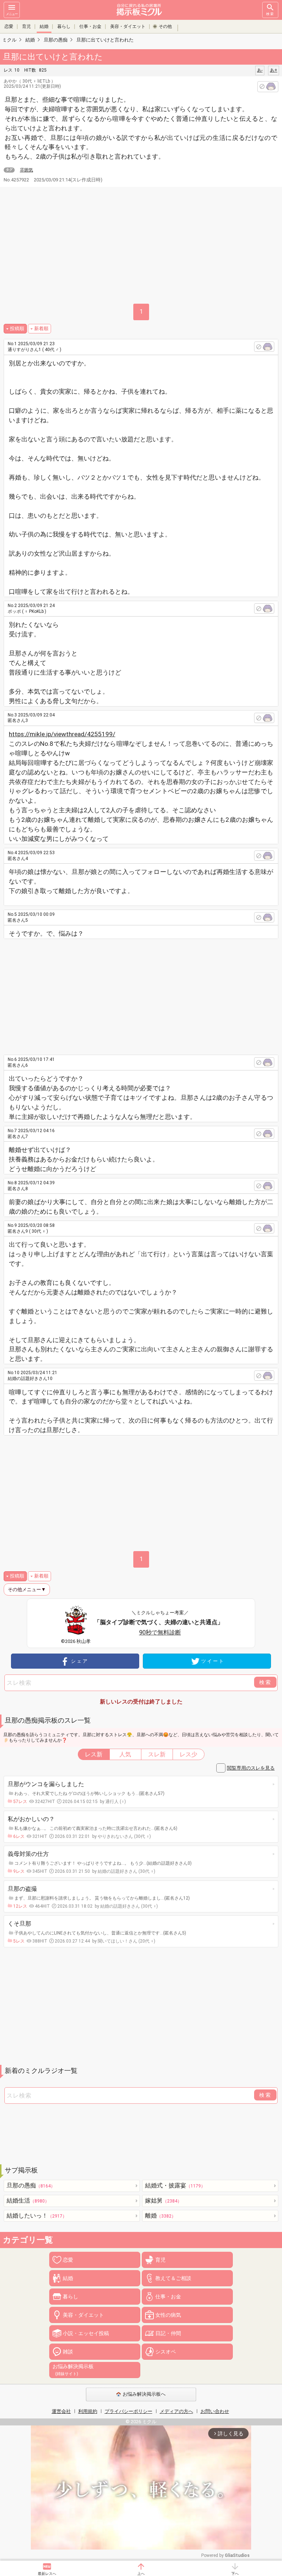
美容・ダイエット (128, 26)
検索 (270, 14)
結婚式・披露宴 (175, 2185)
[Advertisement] (148, 994)
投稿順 (17, 328)
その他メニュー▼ (27, 1589)
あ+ (274, 70)
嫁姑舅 (163, 2201)
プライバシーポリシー (129, 2411)
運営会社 (61, 2411)
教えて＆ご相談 (173, 2278)
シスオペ (166, 2352)
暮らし (64, 26)
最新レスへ (47, 2574)
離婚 (160, 2216)
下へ (235, 2574)
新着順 (41, 328)
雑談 (68, 2352)
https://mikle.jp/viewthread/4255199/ (62, 734)
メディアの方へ (176, 2411)
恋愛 (9, 26)
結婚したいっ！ (37, 2216)
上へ (141, 2574)
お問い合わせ (215, 2411)
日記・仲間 (168, 2333)
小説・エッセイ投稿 (86, 2333)
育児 (26, 26)
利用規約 (88, 2411)
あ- (260, 70)
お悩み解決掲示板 (73, 2370)
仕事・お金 (90, 26)
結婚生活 (28, 2201)
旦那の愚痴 (31, 2185)
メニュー (12, 14)
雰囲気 (26, 170)
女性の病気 (168, 2315)
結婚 (44, 26)
